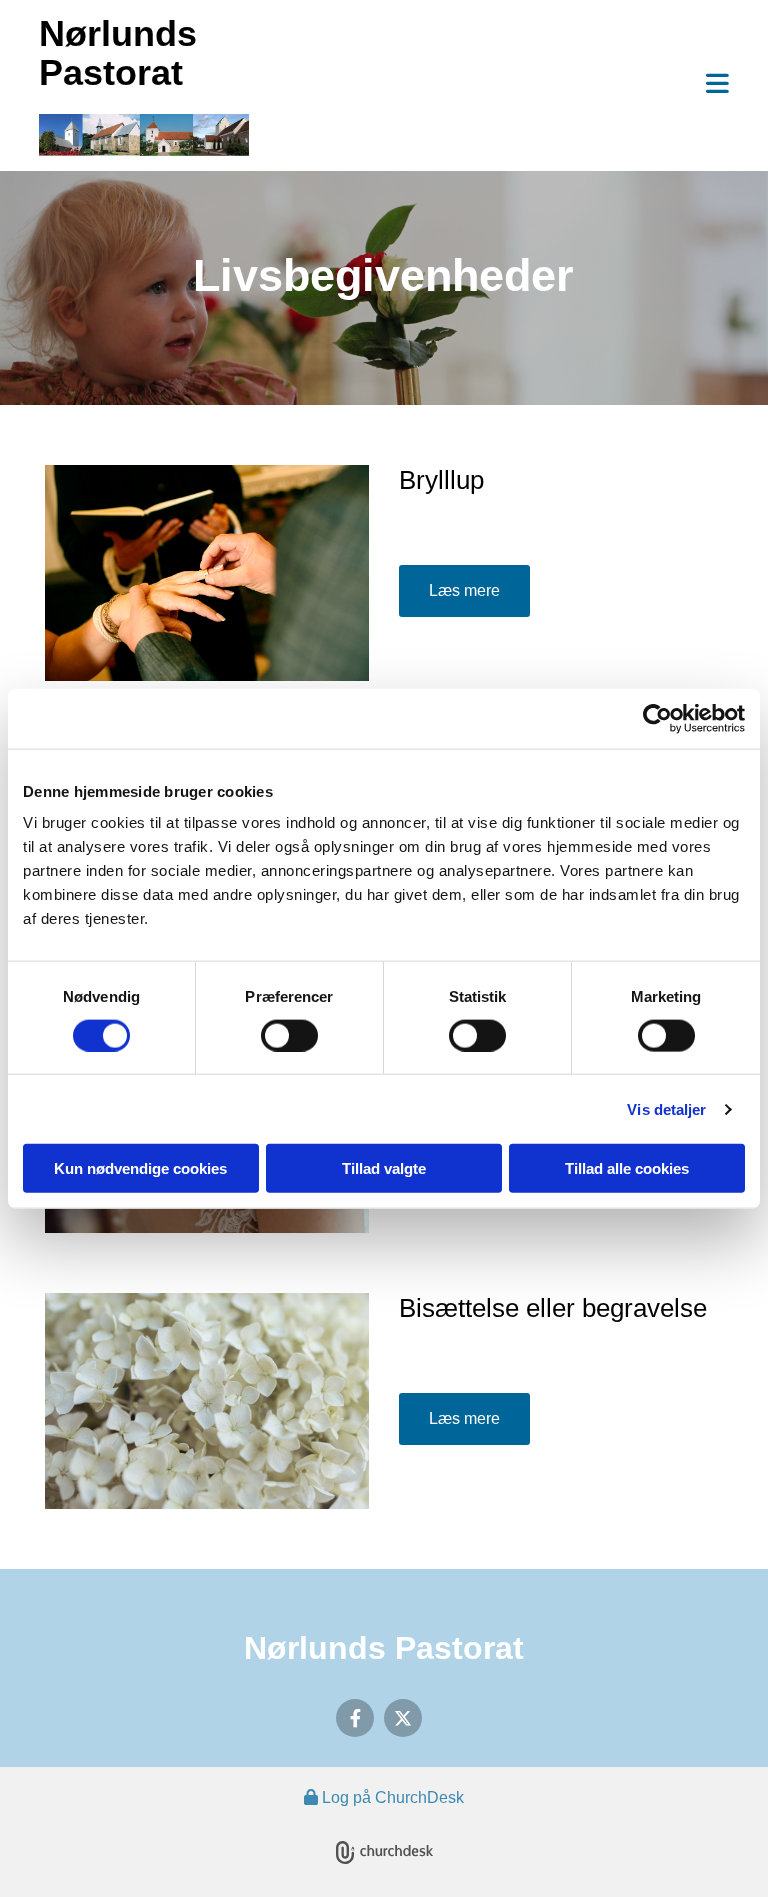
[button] (504, 85)
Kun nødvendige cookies (140, 1168)
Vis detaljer (666, 1108)
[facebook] (355, 1718)
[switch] (289, 1035)
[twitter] (403, 1718)
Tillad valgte (384, 1168)
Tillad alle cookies (627, 1168)
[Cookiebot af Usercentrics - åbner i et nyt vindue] (657, 718)
